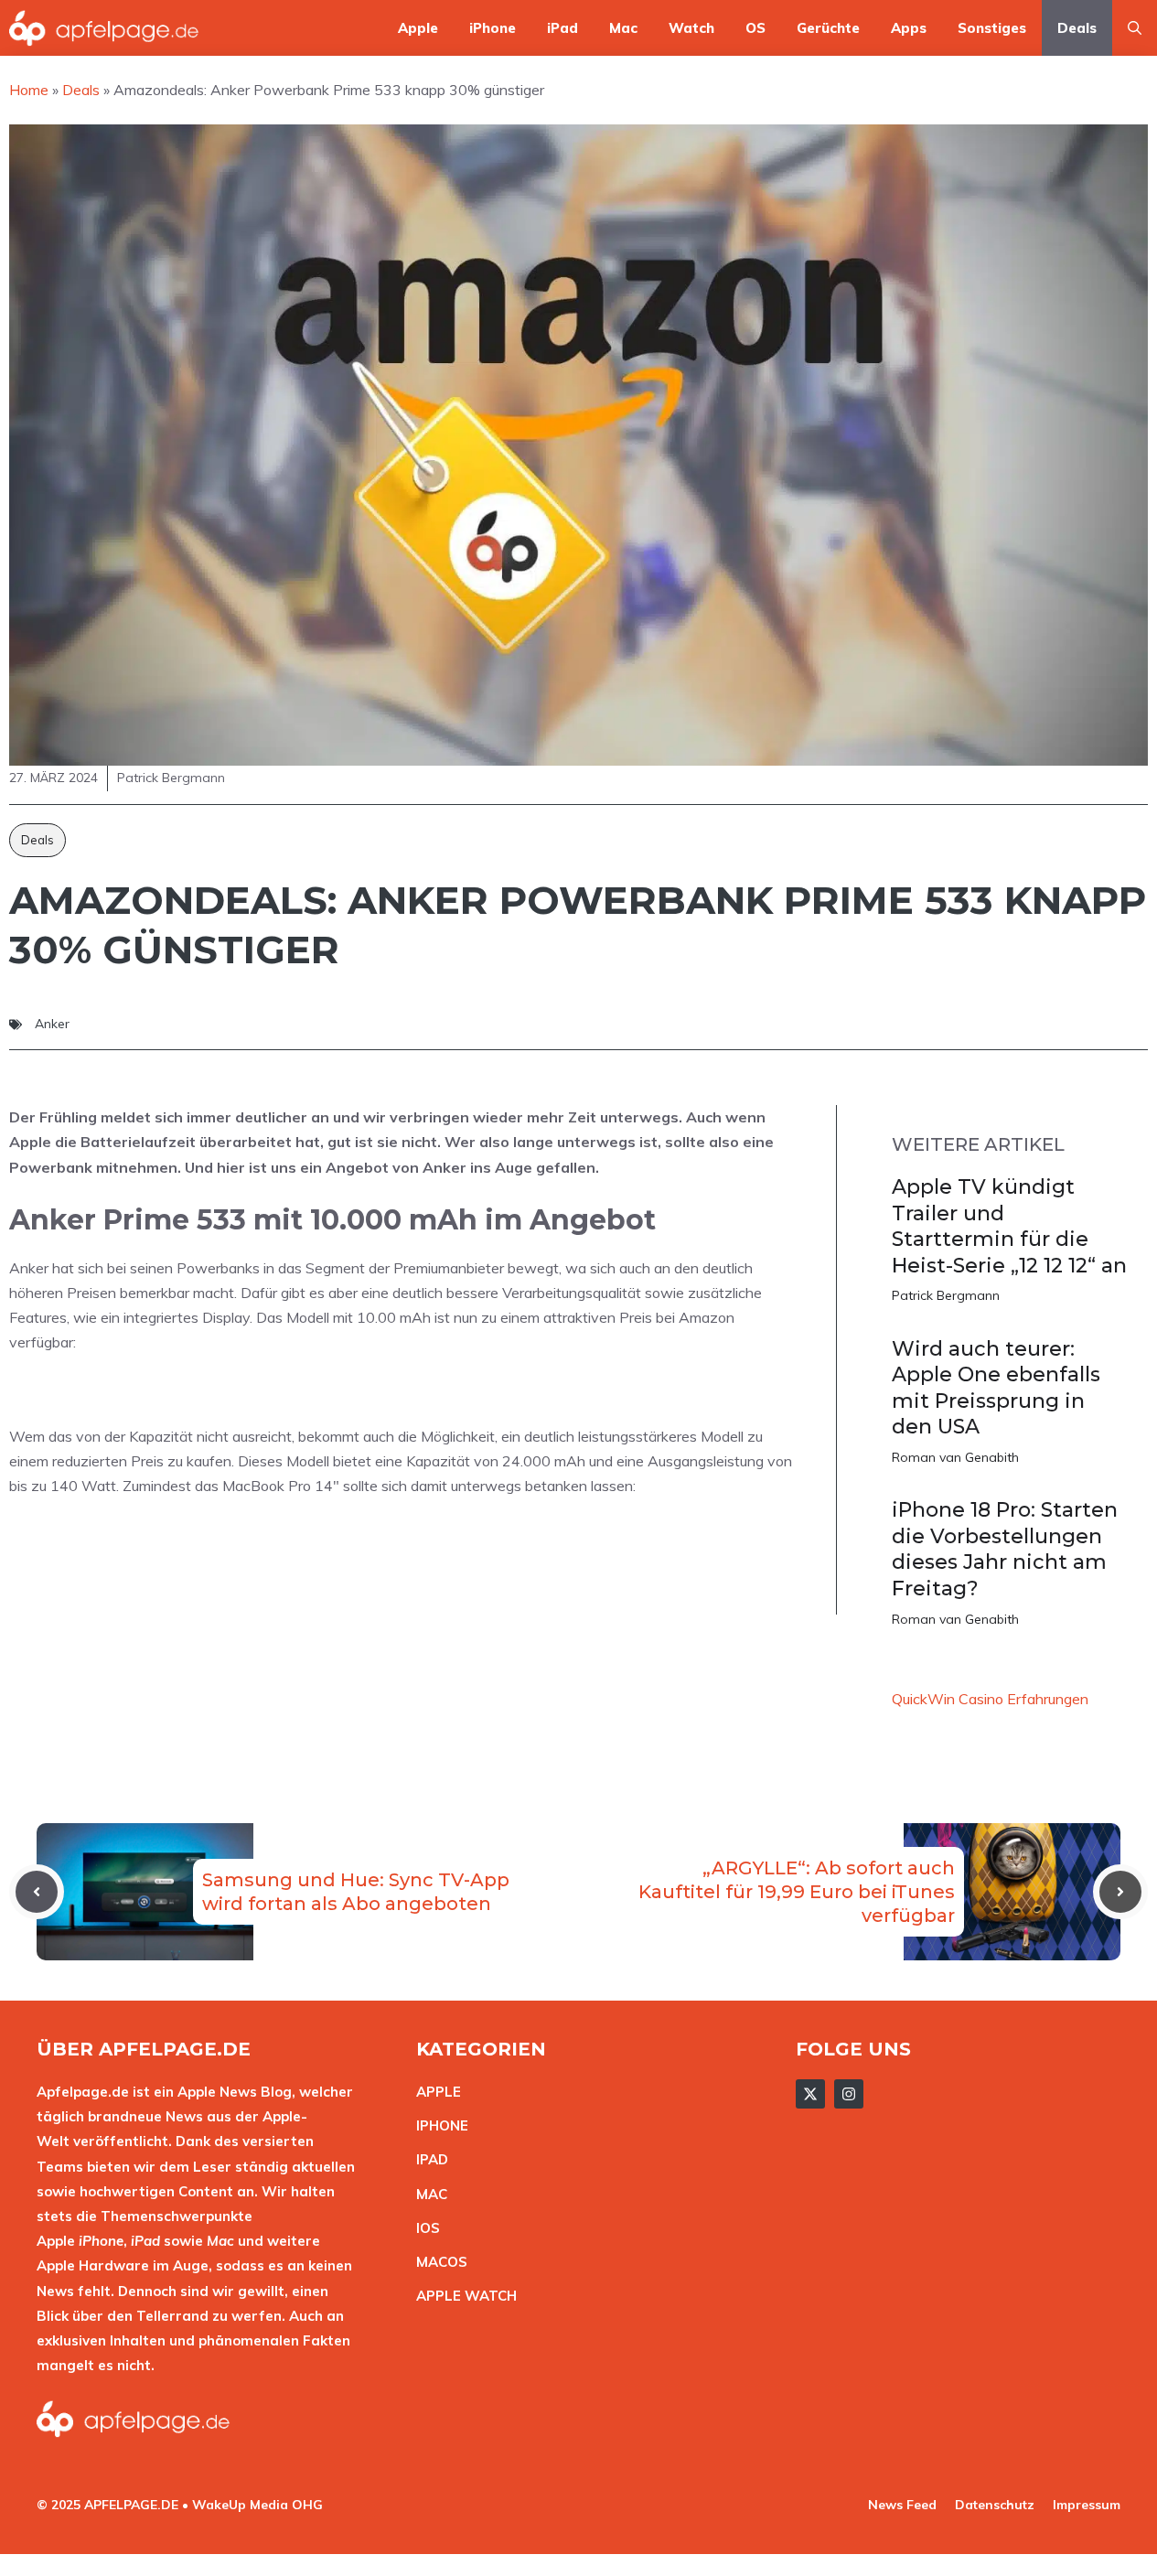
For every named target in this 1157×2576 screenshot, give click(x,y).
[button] (1135, 28)
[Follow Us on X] (810, 2094)
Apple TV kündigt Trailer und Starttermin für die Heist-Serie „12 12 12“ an (1009, 1226)
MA (427, 2194)
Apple (418, 28)
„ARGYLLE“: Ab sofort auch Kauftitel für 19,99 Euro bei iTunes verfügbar (797, 1892)
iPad (562, 28)
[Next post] (1120, 1892)
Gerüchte (828, 28)
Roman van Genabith (955, 1457)
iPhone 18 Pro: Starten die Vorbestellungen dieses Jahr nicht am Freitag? (1005, 1549)
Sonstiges (992, 28)
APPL (434, 2092)
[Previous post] (37, 1892)
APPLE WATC (461, 2296)
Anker (52, 1024)
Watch (691, 28)
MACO (437, 2262)
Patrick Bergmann (946, 1295)
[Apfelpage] (104, 28)
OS (755, 28)
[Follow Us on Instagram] (849, 2094)
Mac (623, 28)
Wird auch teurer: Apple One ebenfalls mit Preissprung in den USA (996, 1388)
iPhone (493, 28)
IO (423, 2228)
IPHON (438, 2125)
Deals (1077, 28)
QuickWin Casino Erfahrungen (990, 1699)
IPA (427, 2159)
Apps (909, 28)
